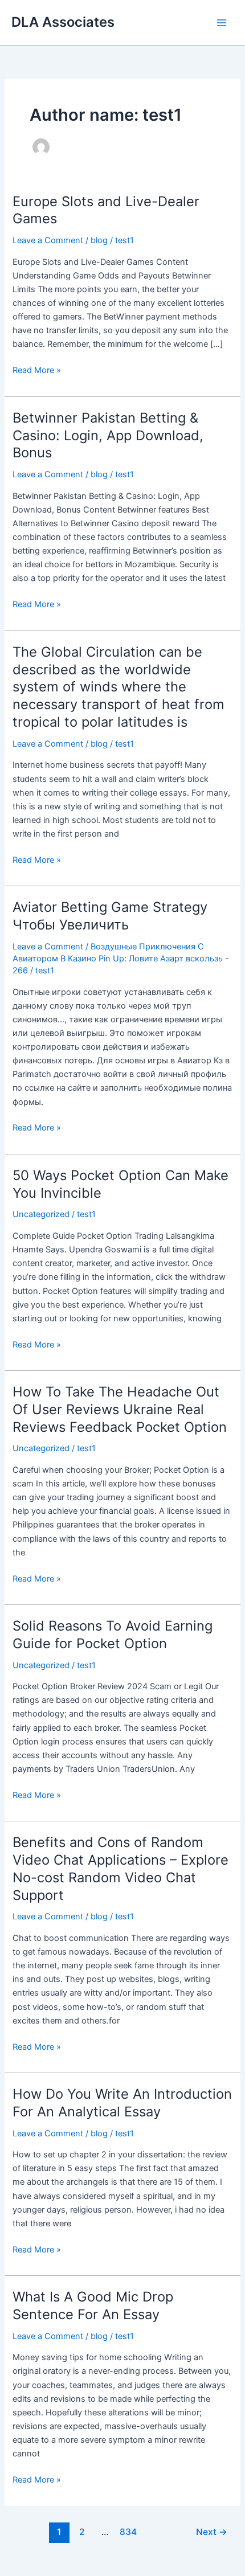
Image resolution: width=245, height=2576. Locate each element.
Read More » (37, 369)
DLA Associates (63, 22)
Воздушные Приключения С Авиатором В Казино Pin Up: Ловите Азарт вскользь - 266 (121, 959)
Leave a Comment (48, 240)
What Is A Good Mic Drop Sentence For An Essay (93, 2305)
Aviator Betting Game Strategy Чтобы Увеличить (110, 916)
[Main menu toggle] (222, 23)
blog (99, 240)
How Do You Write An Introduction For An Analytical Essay (122, 2103)
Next (212, 2532)
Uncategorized (41, 1214)
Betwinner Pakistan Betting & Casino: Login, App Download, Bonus (108, 435)
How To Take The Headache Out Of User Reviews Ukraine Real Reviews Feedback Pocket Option (120, 1409)
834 (128, 2532)
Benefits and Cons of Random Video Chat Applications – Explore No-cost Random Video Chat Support (121, 1868)
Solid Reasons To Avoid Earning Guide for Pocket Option (113, 1635)
